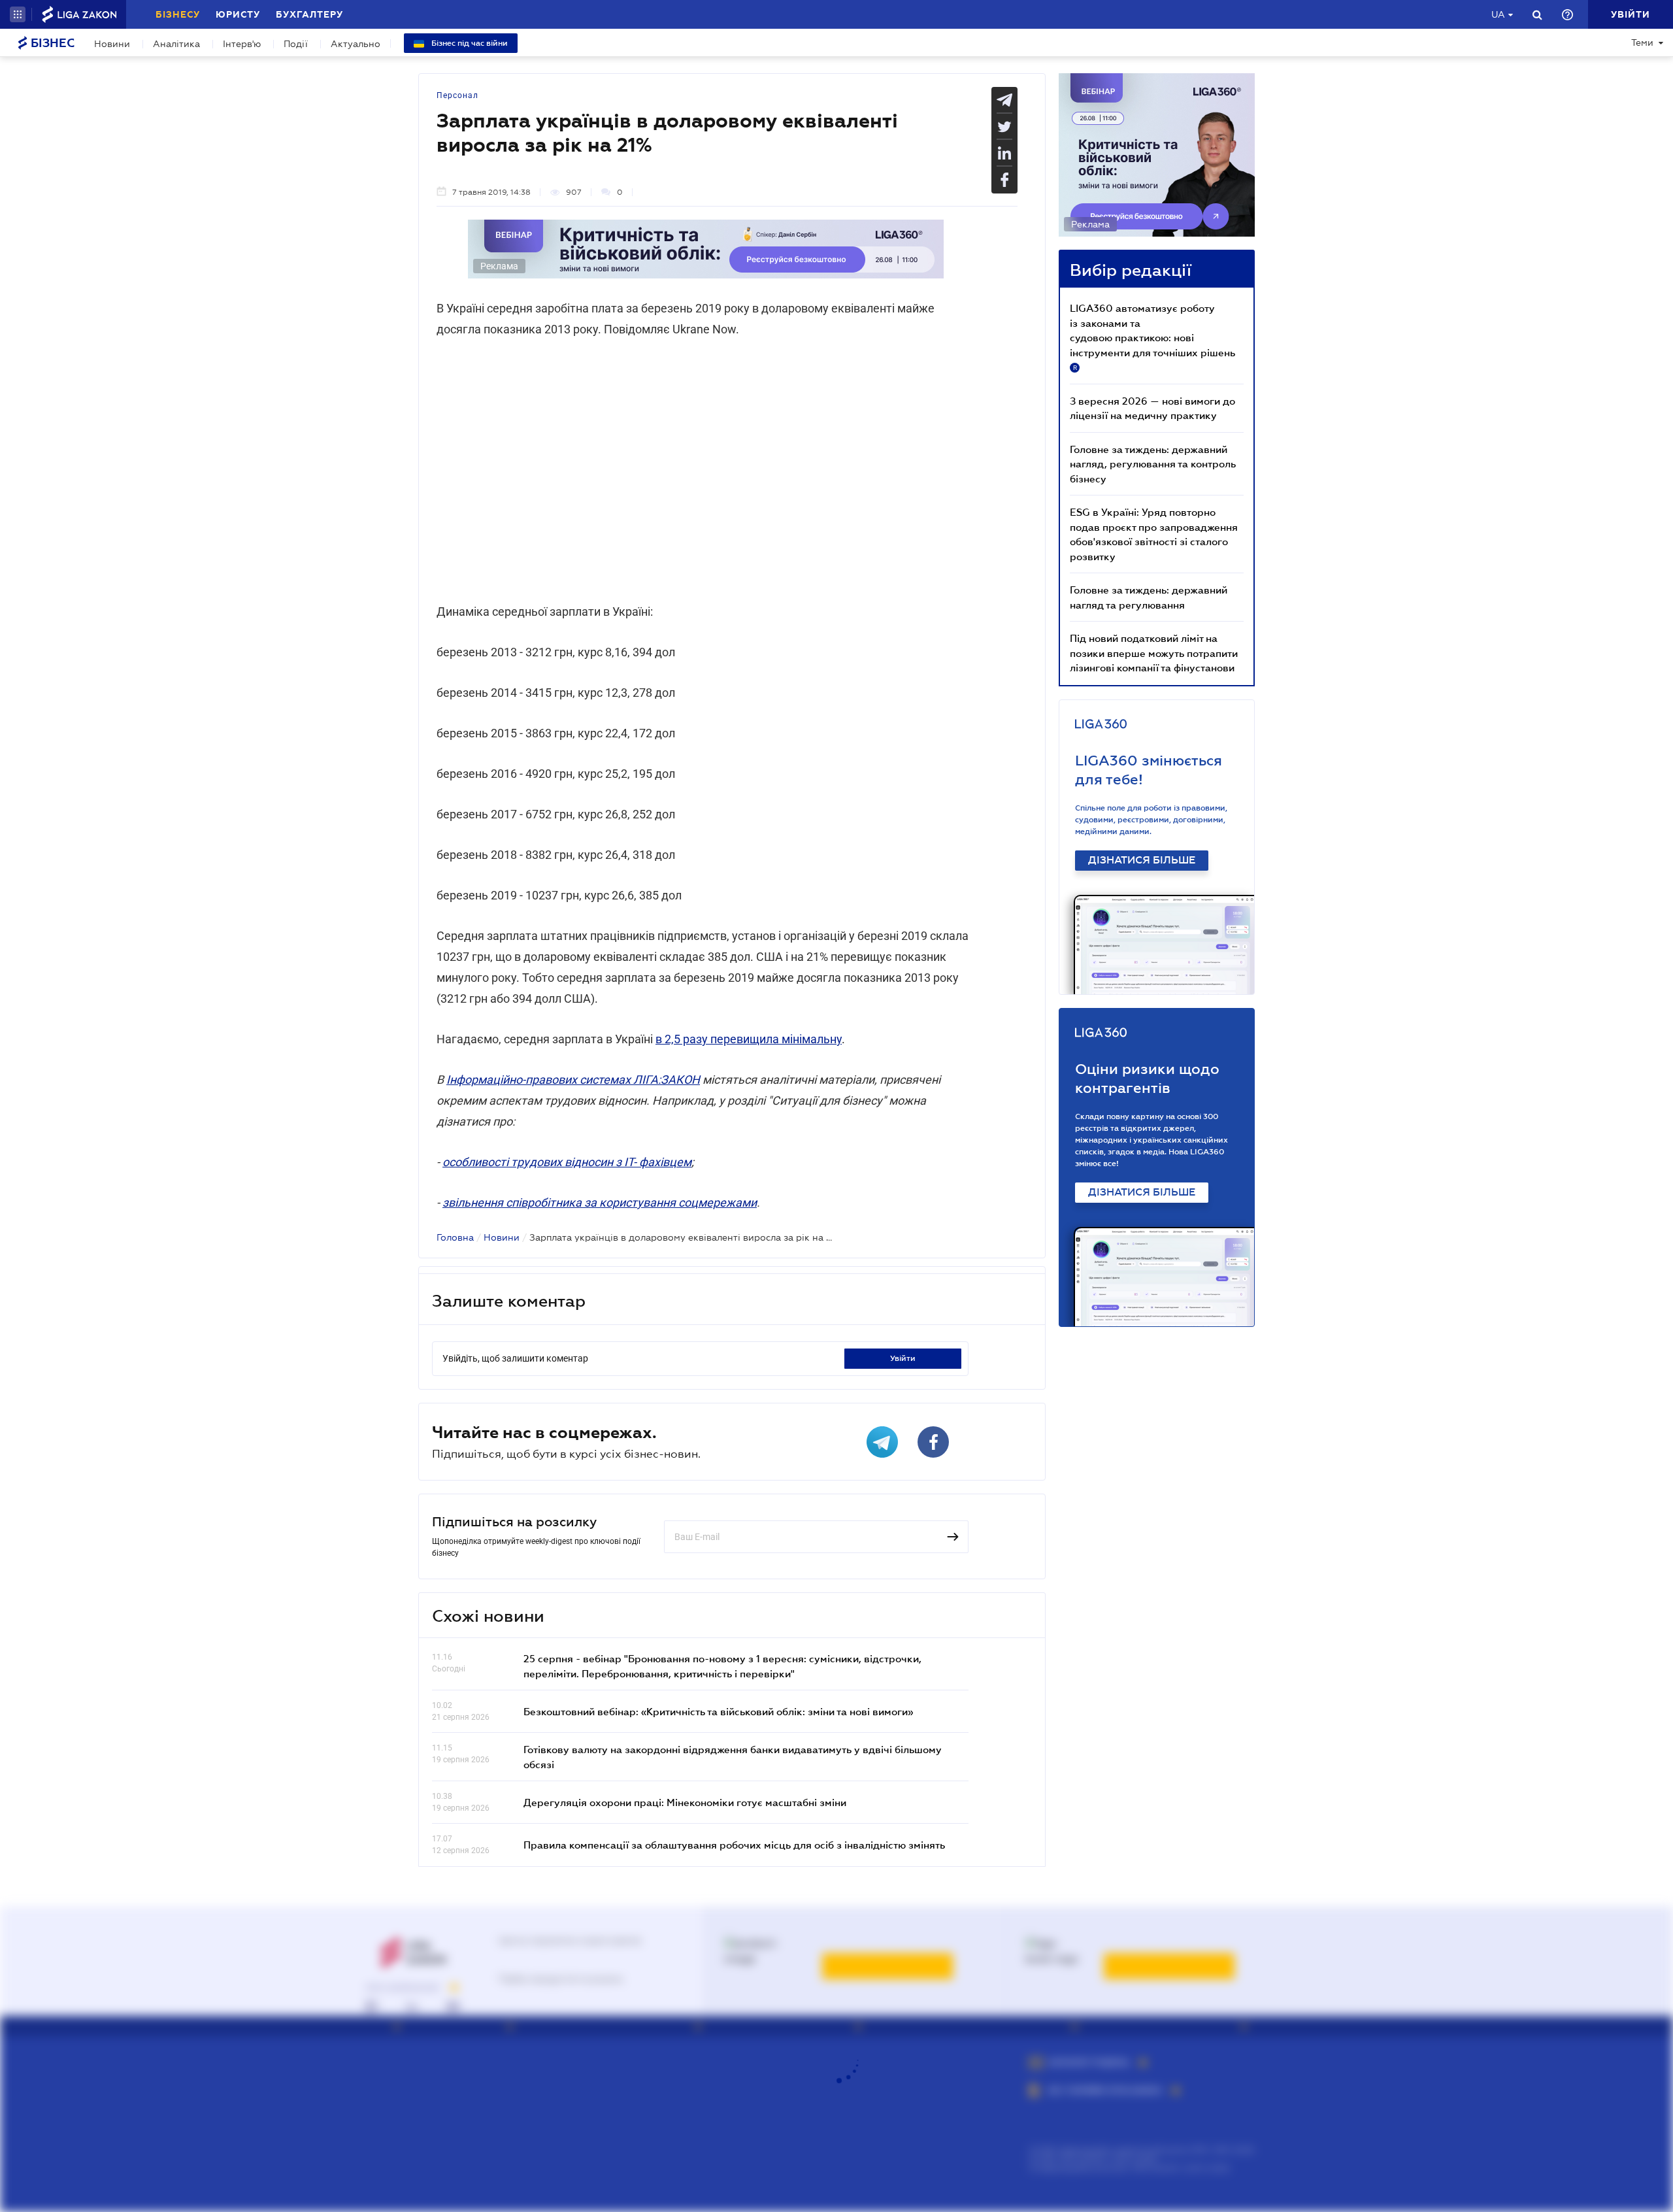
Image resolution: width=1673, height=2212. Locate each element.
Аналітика (176, 44)
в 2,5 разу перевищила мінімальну (749, 1039)
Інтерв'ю (242, 44)
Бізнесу (178, 14)
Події (296, 44)
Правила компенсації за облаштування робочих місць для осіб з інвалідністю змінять (734, 1845)
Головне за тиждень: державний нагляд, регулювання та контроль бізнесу (1153, 464)
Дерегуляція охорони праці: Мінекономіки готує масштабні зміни (685, 1802)
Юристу (238, 14)
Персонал (457, 95)
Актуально (356, 44)
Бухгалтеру (309, 14)
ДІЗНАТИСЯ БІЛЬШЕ (1142, 860)
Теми (1642, 42)
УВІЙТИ (903, 1358)
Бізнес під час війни (469, 43)
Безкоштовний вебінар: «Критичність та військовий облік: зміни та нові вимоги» (718, 1711)
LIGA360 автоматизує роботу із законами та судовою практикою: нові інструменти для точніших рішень (1152, 337)
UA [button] (1498, 14)
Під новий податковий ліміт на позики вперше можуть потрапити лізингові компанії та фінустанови (1154, 653)
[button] (18, 14)
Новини (112, 44)
